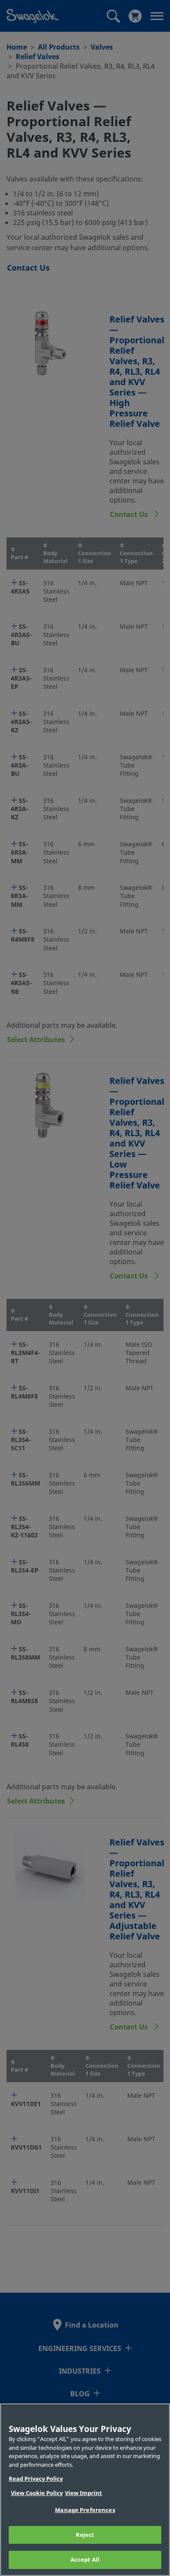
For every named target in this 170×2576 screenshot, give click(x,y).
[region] (85, 2490)
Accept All (85, 2560)
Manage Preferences (85, 2510)
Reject (85, 2535)
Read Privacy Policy (36, 2479)
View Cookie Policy (37, 2493)
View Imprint (83, 2493)
